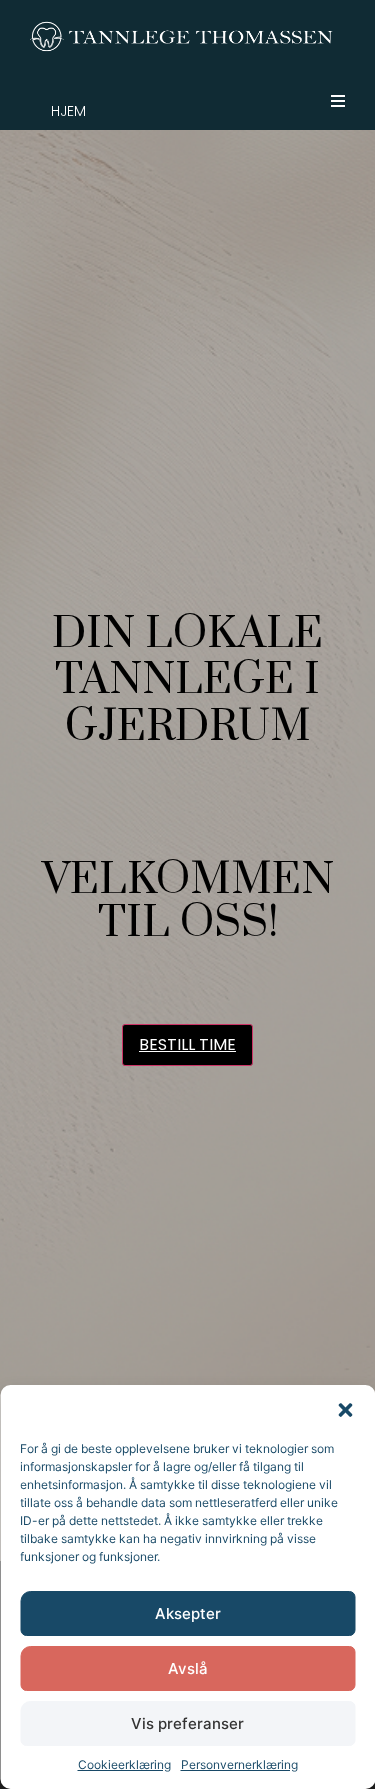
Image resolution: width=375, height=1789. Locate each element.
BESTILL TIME (187, 1044)
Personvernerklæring (239, 1764)
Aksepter (188, 1613)
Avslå (188, 1668)
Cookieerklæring (124, 1764)
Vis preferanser (187, 1723)
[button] (345, 1410)
